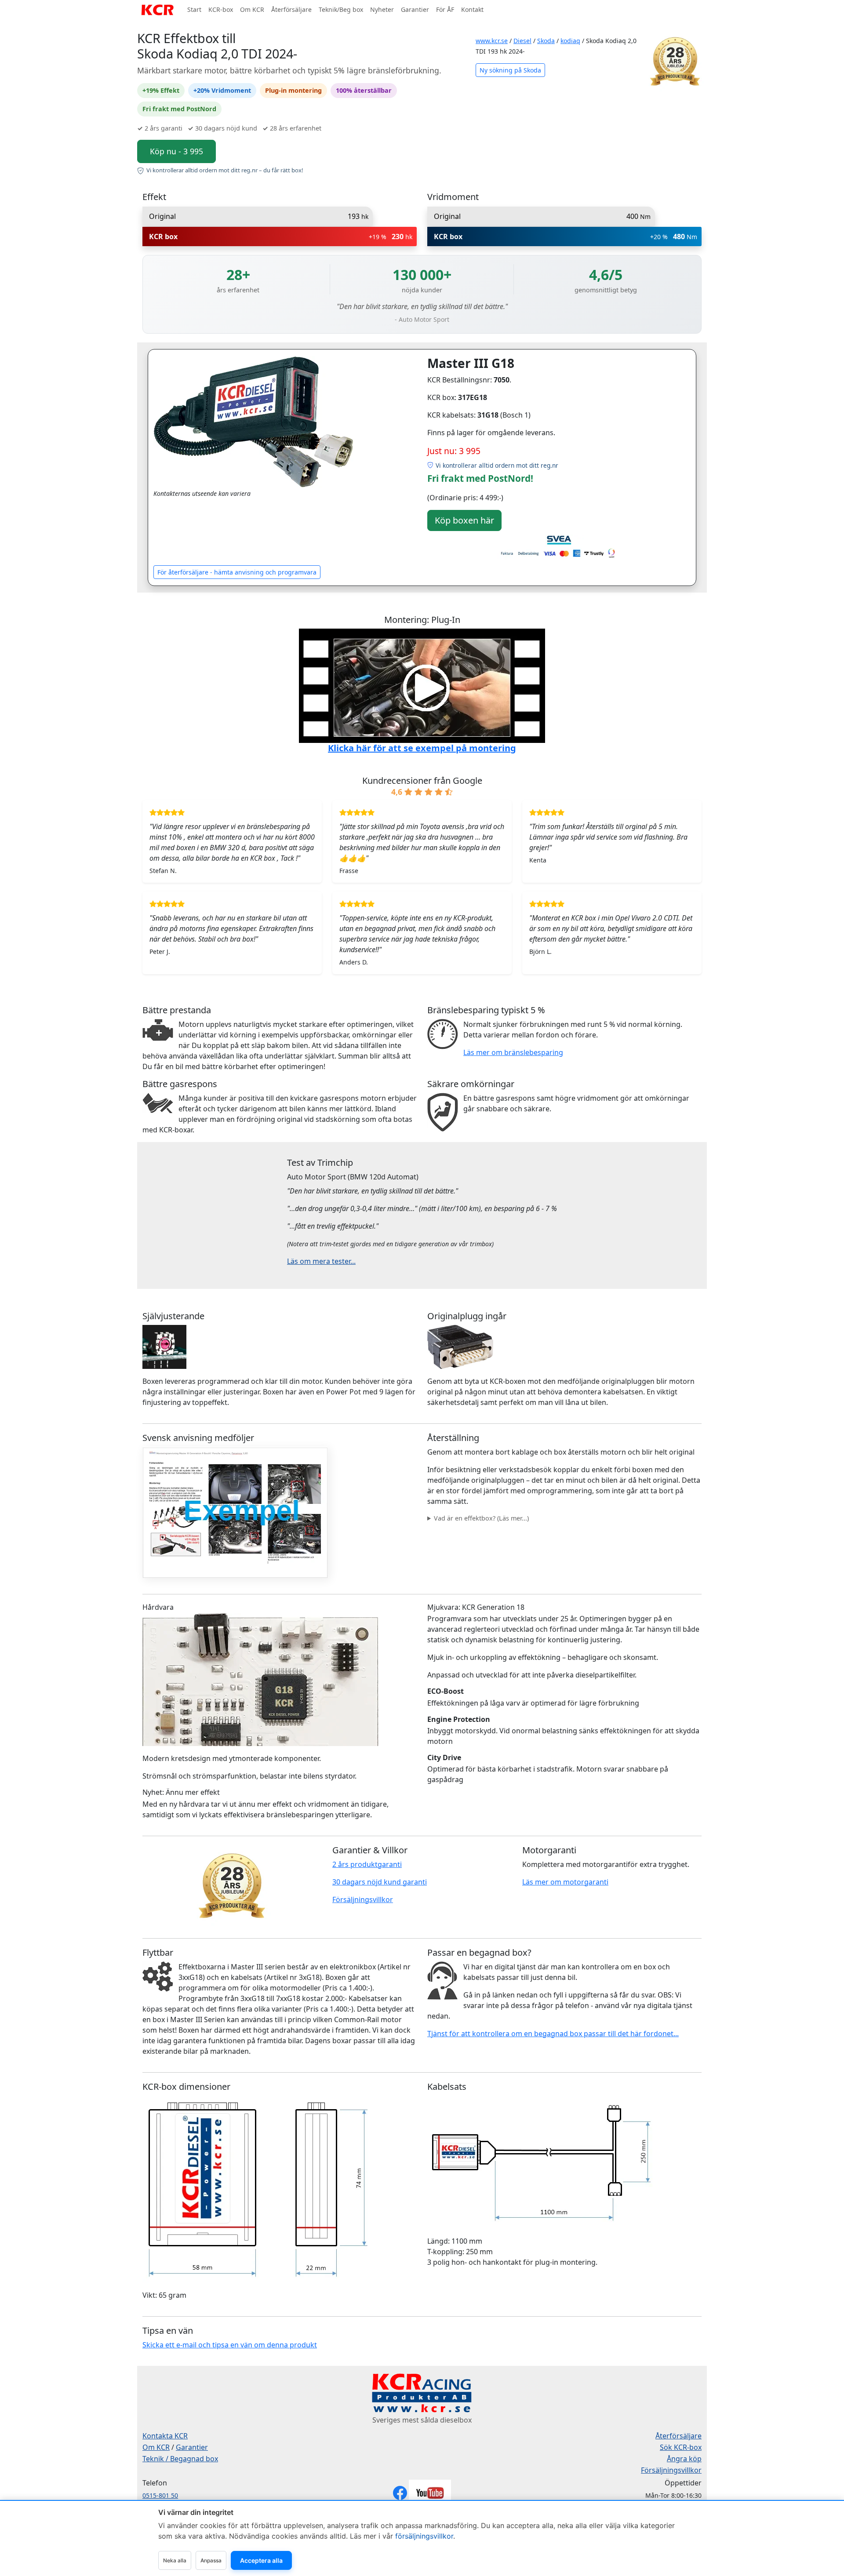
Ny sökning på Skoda (510, 70)
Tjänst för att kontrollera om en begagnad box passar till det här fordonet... (553, 2034)
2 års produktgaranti (367, 1864)
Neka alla (175, 2560)
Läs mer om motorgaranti (565, 1882)
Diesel (522, 41)
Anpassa (211, 2560)
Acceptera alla (261, 2560)
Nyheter (382, 9)
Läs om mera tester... (321, 1261)
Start (194, 9)
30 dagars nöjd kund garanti (380, 1882)
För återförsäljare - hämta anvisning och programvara (237, 572)
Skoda (546, 41)
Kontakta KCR (165, 2436)
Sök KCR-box (681, 2447)
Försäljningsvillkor (363, 1899)
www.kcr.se (492, 41)
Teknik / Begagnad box (180, 2459)
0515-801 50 (160, 2495)
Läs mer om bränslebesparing (513, 1052)
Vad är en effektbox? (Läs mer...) (481, 1518)
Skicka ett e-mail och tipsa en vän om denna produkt (230, 2345)
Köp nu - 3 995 (176, 151)
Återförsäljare (291, 9)
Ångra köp (684, 2459)
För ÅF (445, 9)
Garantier (415, 9)
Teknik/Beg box (341, 9)
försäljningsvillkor (424, 2536)
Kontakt (472, 9)
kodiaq (570, 41)
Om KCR (252, 9)
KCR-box (221, 9)
